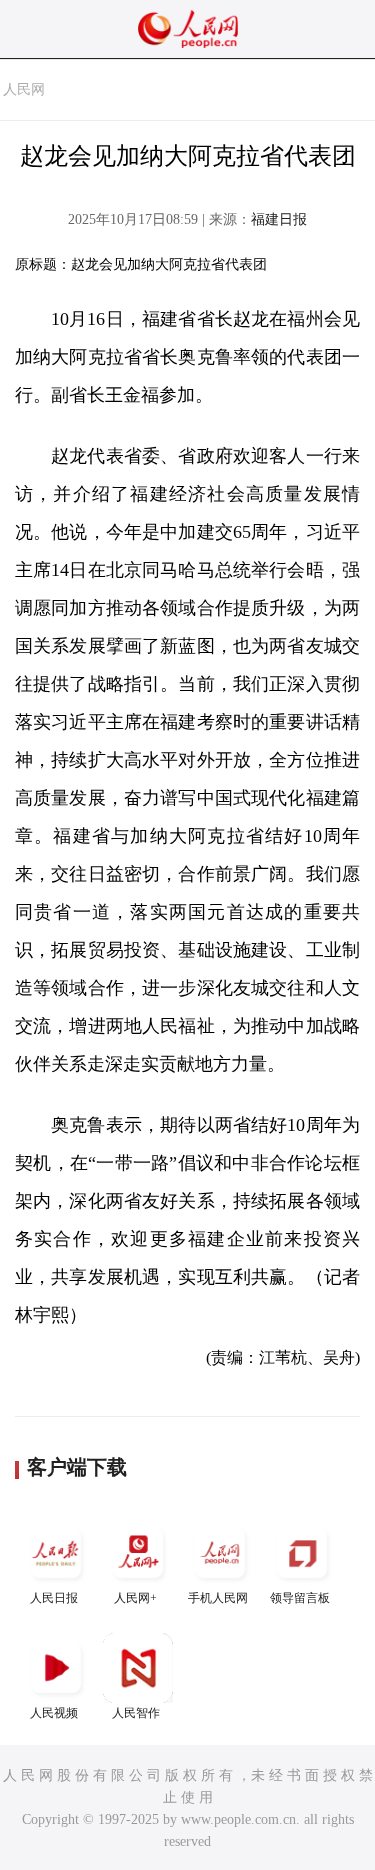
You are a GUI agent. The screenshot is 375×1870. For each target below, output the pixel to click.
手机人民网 (218, 1598)
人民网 (24, 89)
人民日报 (54, 1598)
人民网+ (135, 1598)
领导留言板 (300, 1598)
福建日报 (279, 219)
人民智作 (136, 1713)
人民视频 (54, 1713)
